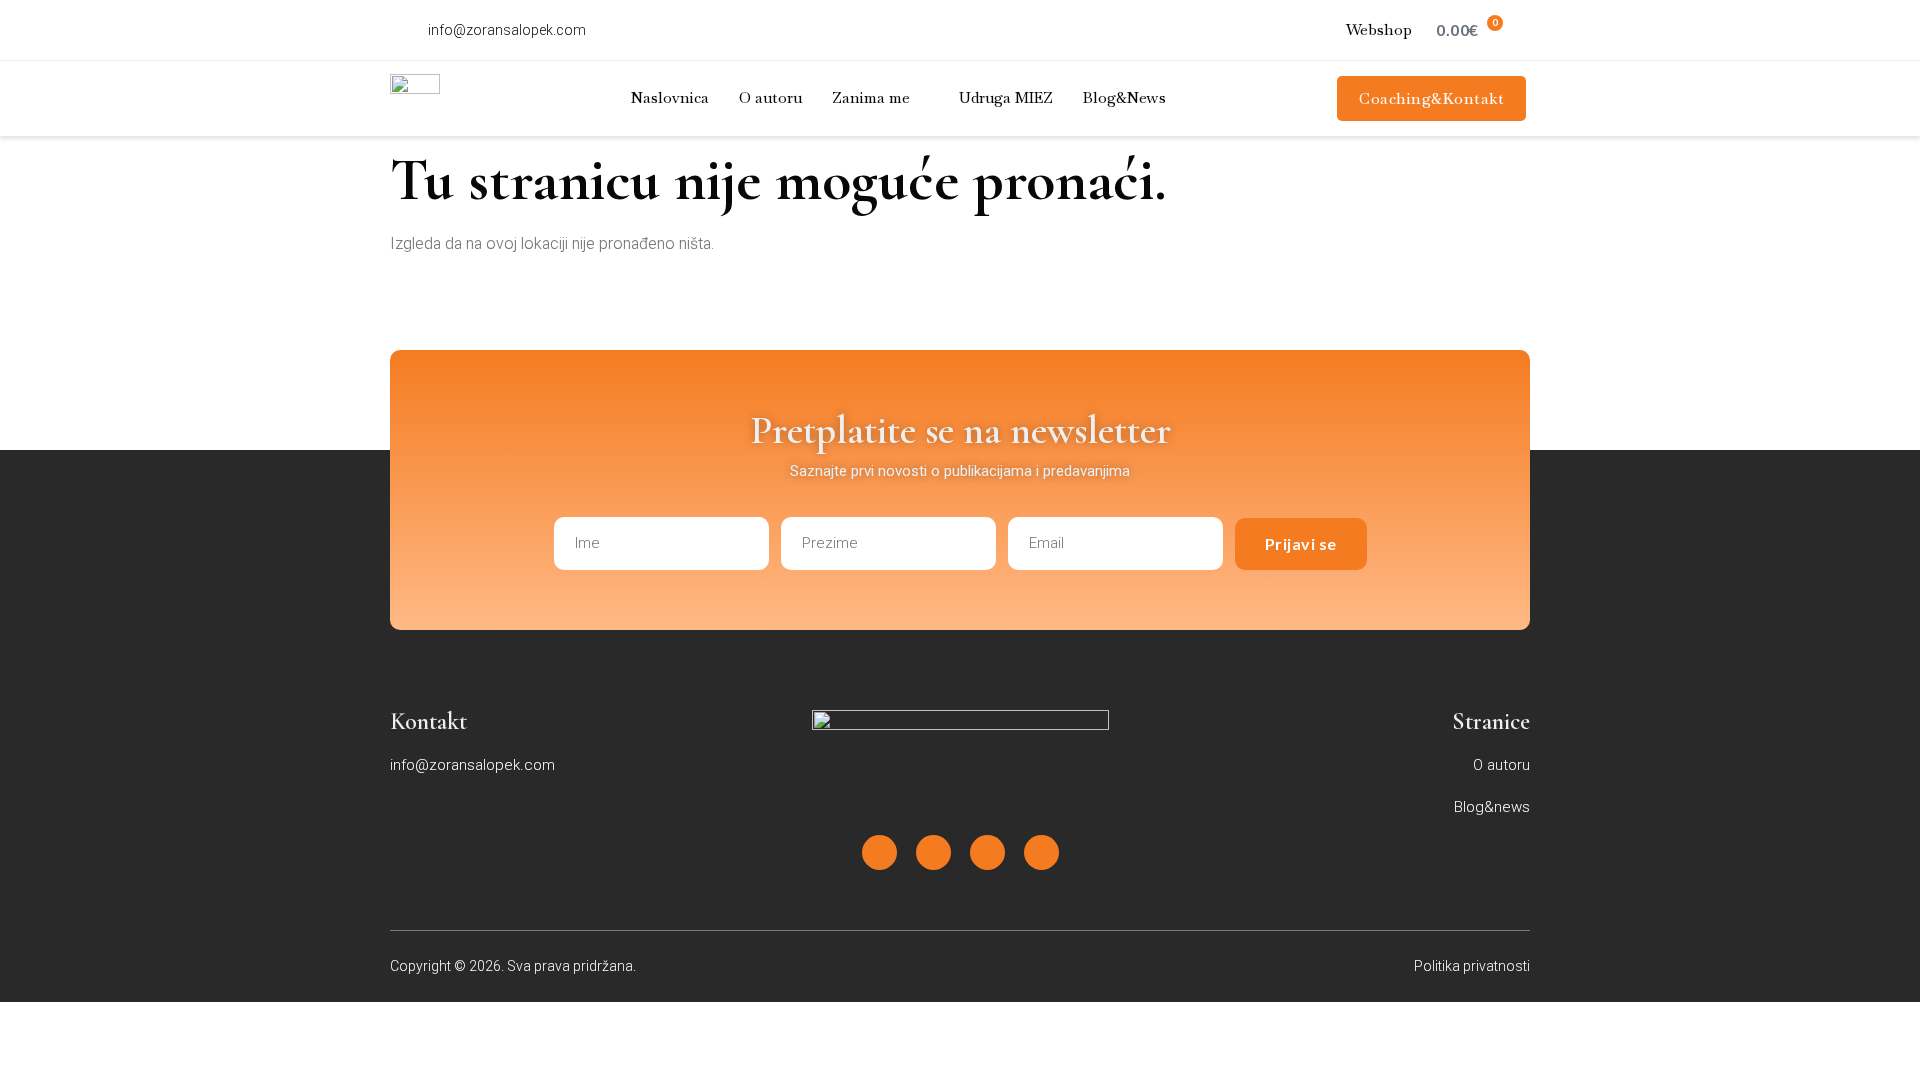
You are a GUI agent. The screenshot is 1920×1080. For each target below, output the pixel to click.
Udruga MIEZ (1006, 97)
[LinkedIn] (1041, 852)
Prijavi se (1301, 543)
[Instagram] (933, 852)
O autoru (770, 97)
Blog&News (1124, 97)
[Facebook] (879, 852)
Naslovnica (670, 97)
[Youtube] (987, 852)
